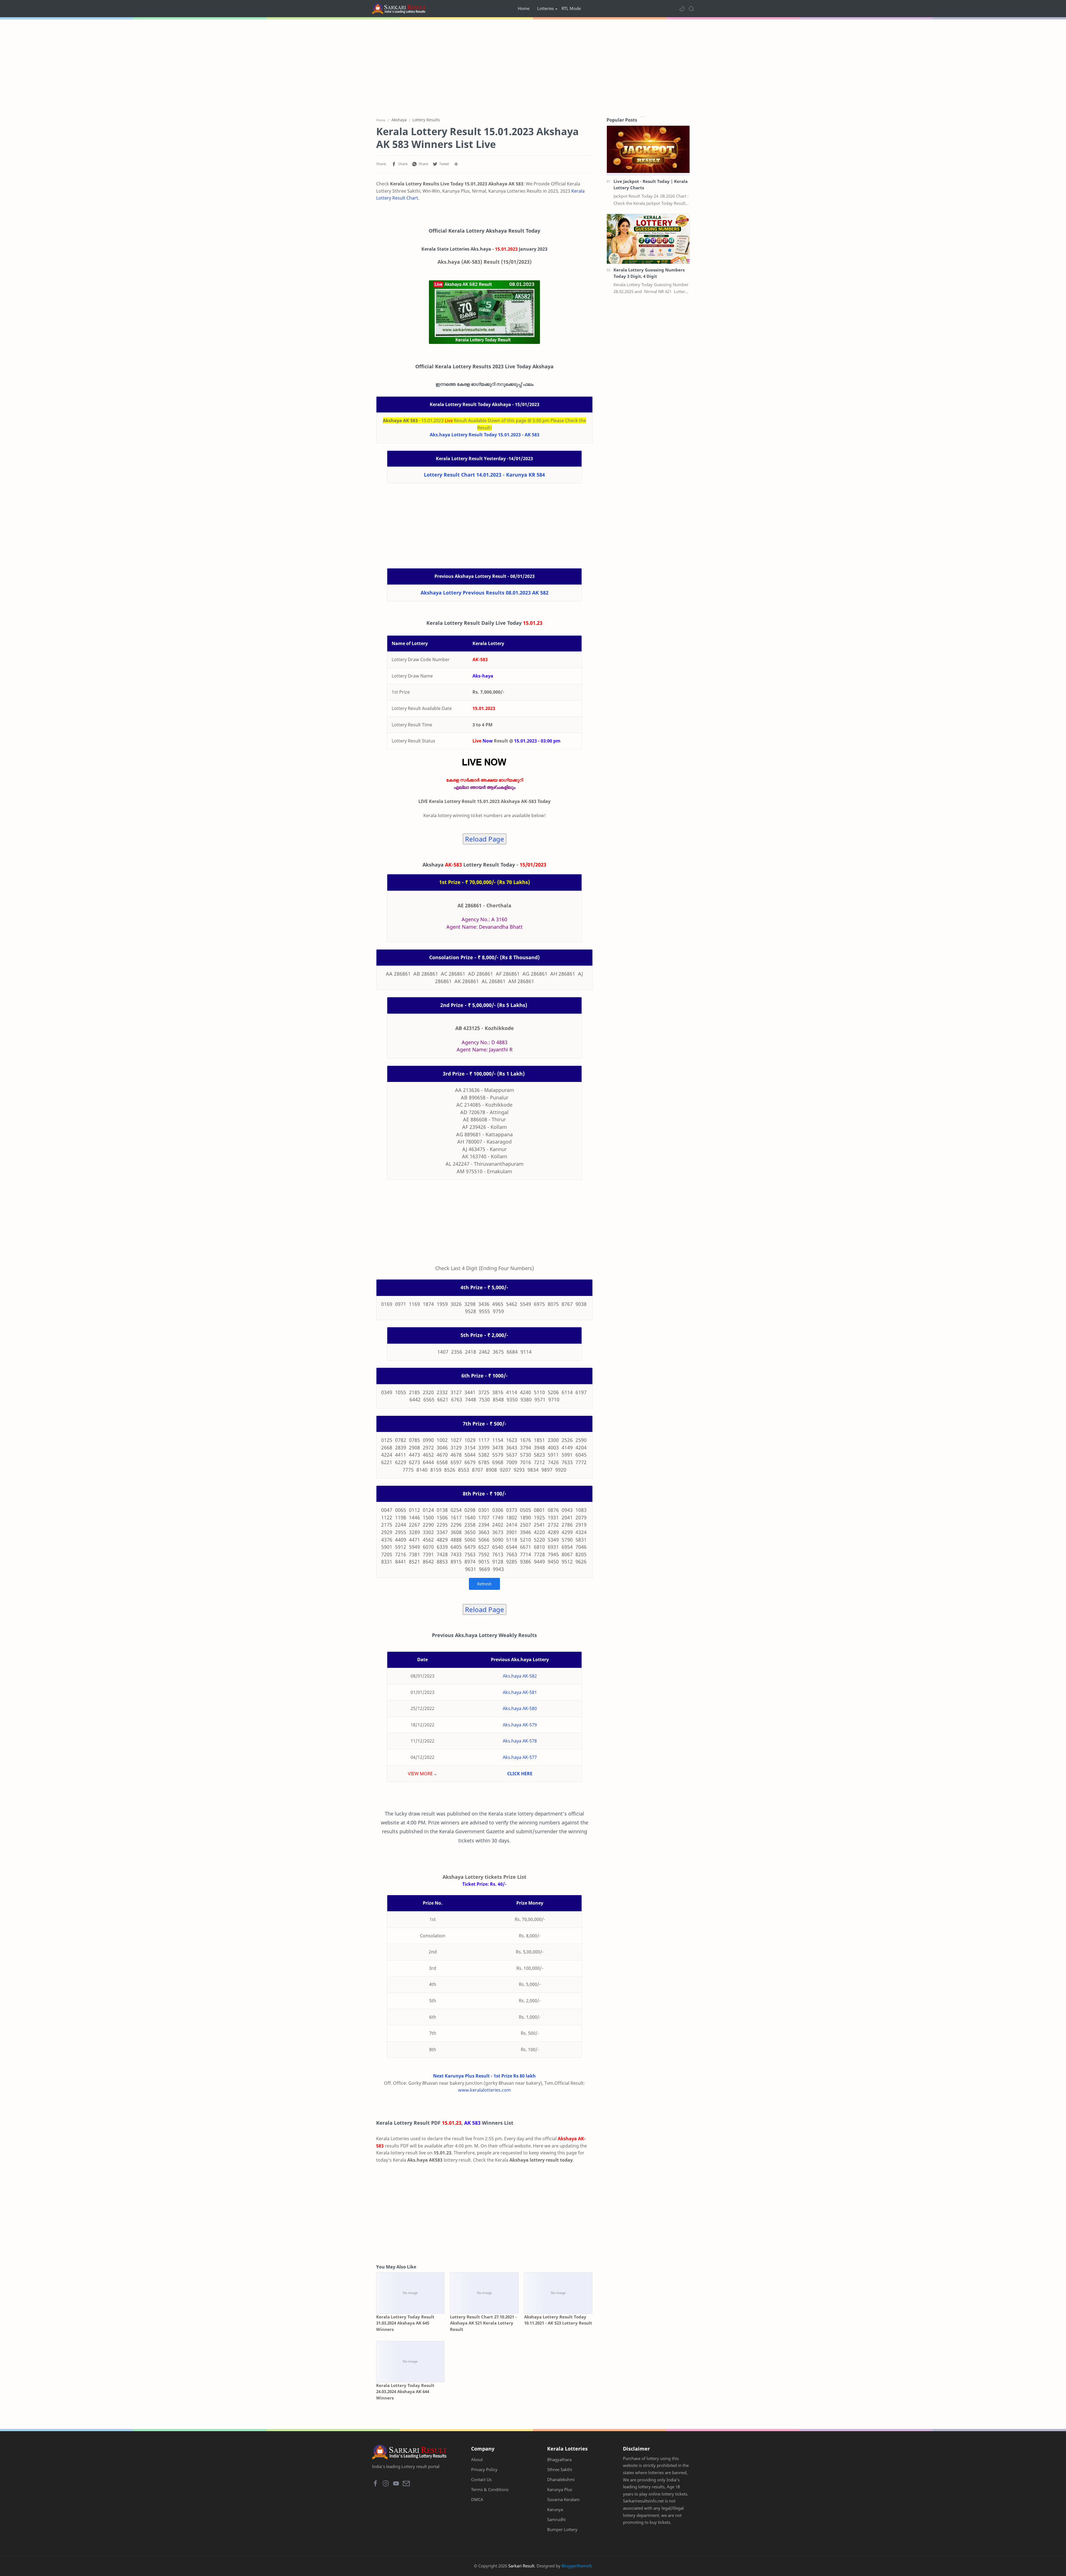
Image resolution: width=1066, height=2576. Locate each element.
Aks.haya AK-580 (520, 1708)
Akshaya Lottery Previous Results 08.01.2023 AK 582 (485, 593)
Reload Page (485, 839)
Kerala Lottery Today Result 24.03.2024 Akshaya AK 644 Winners (405, 2392)
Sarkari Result (521, 2566)
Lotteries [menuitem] (545, 8)
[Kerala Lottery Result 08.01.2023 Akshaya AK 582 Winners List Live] (484, 312)
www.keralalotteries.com (484, 2090)
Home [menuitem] (524, 8)
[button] (682, 9)
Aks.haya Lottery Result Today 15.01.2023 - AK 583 (485, 435)
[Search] (691, 9)
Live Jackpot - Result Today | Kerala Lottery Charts (651, 184)
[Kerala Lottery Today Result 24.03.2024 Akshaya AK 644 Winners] (410, 2362)
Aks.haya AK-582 (520, 1676)
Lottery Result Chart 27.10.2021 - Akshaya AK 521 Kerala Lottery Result (483, 2323)
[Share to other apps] (456, 164)
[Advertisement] (533, 67)
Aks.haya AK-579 (520, 1725)
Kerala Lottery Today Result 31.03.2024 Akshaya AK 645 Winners (405, 2323)
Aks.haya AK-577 (520, 1757)
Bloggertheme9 (576, 2566)
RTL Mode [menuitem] (571, 8)
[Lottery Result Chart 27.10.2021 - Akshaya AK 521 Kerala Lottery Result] (484, 2293)
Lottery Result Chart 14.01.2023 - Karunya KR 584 (484, 475)
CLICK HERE (520, 1774)
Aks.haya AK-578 (520, 1741)
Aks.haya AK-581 (520, 1692)
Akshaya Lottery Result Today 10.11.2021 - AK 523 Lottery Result (558, 2320)
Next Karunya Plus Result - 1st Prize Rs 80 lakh (484, 2076)
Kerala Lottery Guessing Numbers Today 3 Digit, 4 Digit (649, 273)
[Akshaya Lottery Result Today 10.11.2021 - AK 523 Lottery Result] (558, 2293)
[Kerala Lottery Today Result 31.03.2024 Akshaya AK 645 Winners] (410, 2293)
